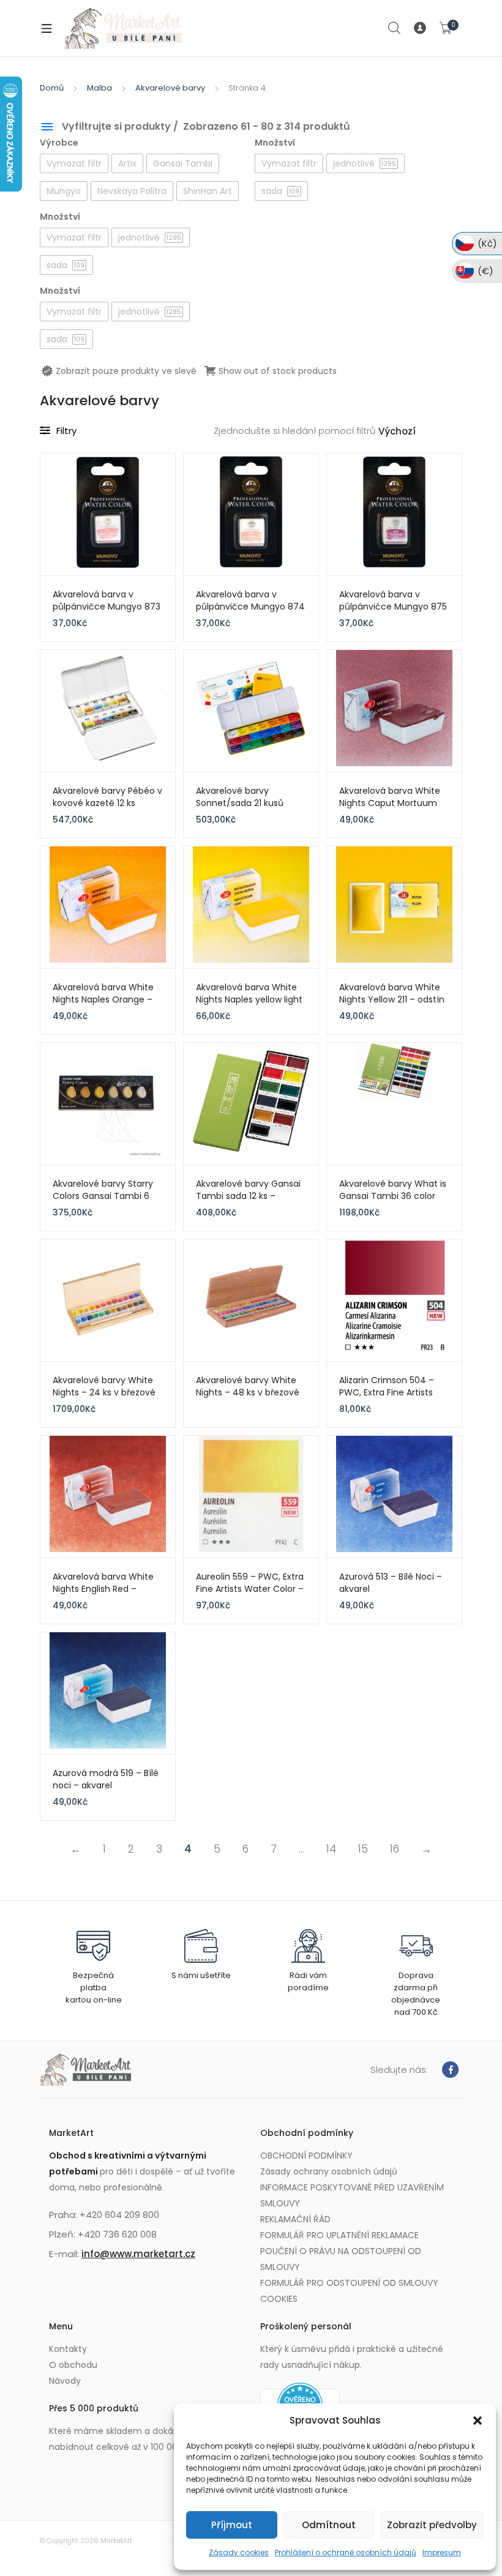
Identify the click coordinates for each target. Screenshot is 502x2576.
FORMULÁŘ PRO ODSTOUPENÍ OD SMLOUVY (349, 2283)
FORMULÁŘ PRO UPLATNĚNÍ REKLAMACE (339, 2235)
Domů (52, 88)
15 (363, 1849)
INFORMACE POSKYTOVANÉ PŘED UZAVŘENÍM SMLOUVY (352, 2195)
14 (331, 1849)
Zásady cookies (239, 2552)
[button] (478, 2421)
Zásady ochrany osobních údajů (329, 2171)
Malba (99, 88)
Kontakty (68, 2349)
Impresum (442, 2552)
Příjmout (232, 2525)
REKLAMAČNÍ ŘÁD (295, 2219)
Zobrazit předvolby (432, 2525)
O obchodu (73, 2365)
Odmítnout (329, 2525)
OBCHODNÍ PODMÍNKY (306, 2156)
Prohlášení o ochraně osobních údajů (346, 2552)
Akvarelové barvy (170, 88)
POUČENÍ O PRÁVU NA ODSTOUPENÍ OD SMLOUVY (341, 2259)
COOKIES (279, 2299)
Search (395, 28)
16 (395, 1849)
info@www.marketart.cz (138, 2254)
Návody (65, 2381)
